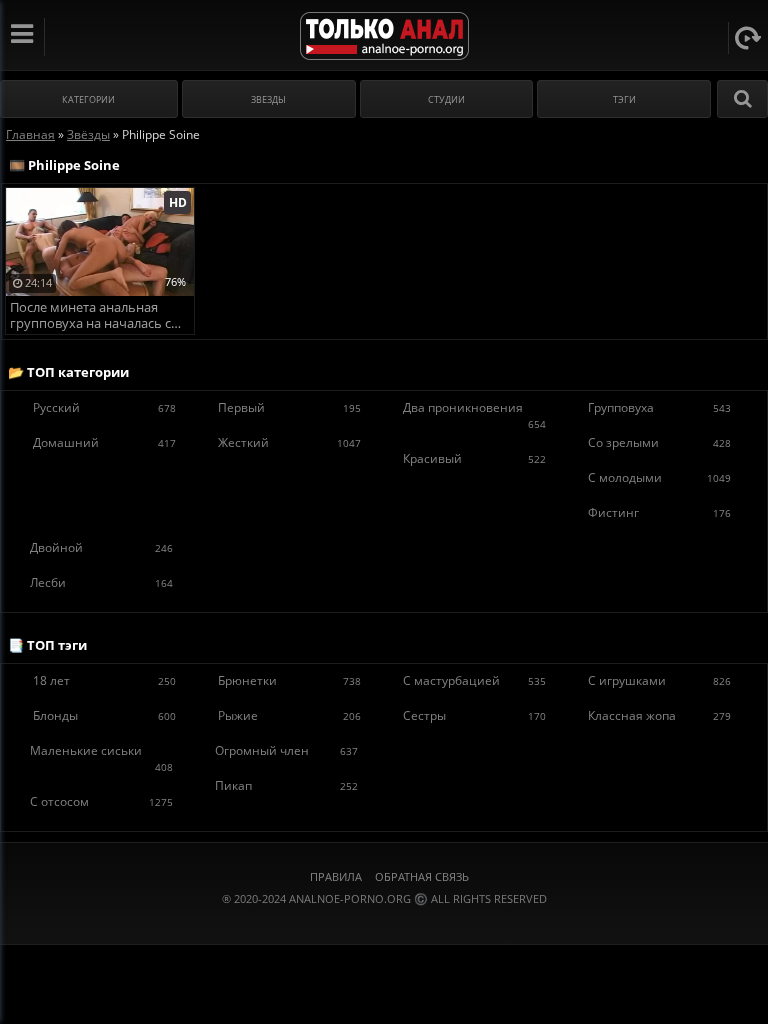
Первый (289, 407)
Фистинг (659, 512)
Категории (88, 99)
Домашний (104, 442)
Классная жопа (659, 715)
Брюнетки (289, 680)
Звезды (268, 99)
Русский (104, 407)
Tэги (624, 99)
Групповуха (659, 407)
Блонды (104, 715)
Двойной (101, 547)
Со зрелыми (659, 442)
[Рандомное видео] (748, 38)
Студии (446, 99)
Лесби (101, 582)
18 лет (104, 680)
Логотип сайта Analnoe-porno (384, 36)
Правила (336, 876)
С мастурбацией (474, 680)
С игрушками (659, 680)
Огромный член (286, 750)
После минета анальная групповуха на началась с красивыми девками (90, 316)
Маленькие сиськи (101, 758)
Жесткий (289, 442)
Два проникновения (474, 415)
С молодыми (659, 477)
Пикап (286, 785)
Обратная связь (422, 876)
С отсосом (101, 801)
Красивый (474, 458)
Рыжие (289, 715)
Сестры (474, 715)
